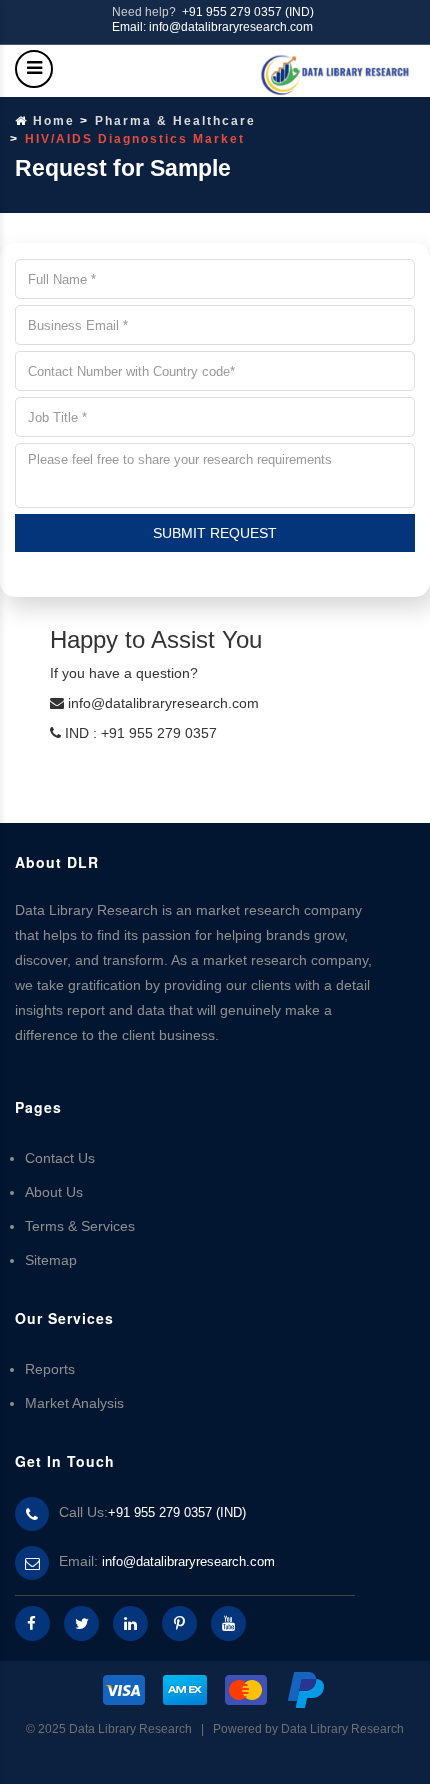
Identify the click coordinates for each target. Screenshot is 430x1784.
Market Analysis (74, 1403)
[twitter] (81, 1623)
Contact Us (60, 1158)
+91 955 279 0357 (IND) (248, 12)
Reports (50, 1369)
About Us (54, 1192)
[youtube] (228, 1623)
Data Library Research (342, 1729)
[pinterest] (179, 1623)
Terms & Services (80, 1226)
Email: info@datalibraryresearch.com (212, 27)
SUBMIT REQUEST (215, 533)
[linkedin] (130, 1623)
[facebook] (32, 1623)
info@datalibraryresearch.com (188, 1561)
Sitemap (51, 1260)
